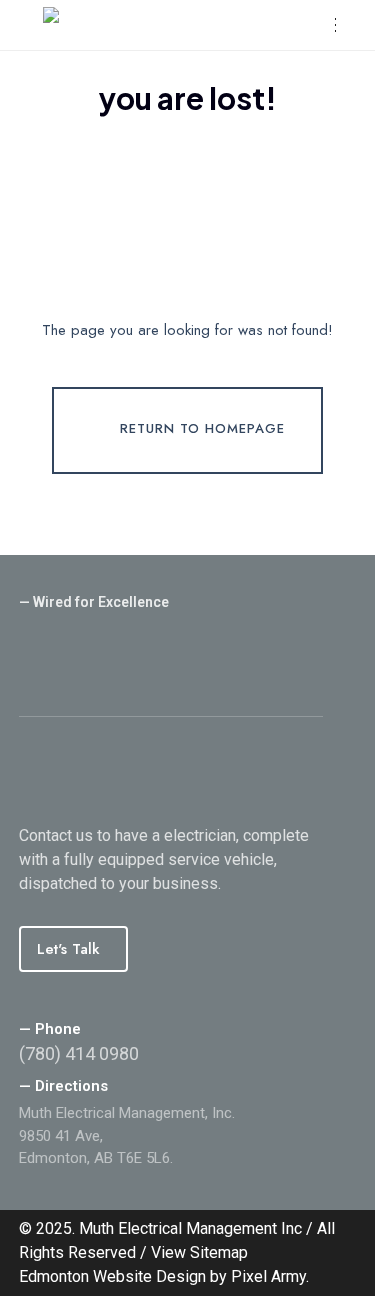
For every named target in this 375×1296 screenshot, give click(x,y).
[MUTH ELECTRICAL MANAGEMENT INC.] (177, 25)
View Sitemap (199, 1252)
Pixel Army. (270, 1276)
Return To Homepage (202, 429)
